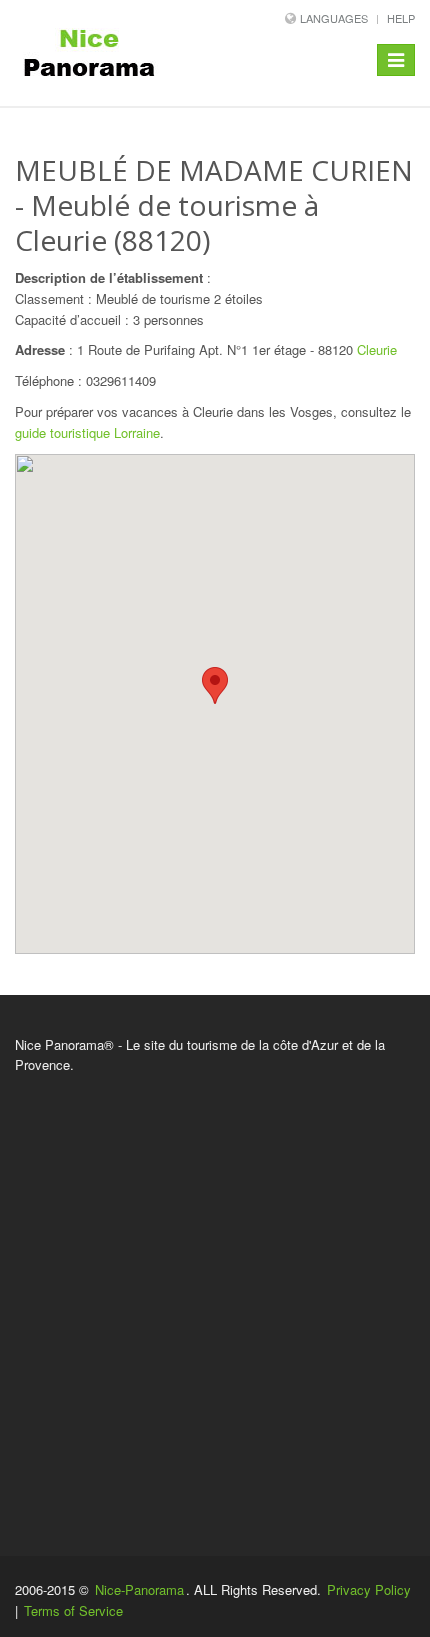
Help (401, 18)
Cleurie (377, 349)
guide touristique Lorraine (87, 432)
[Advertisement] (215, 1301)
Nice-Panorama (139, 1589)
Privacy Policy (369, 1589)
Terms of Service (73, 1610)
